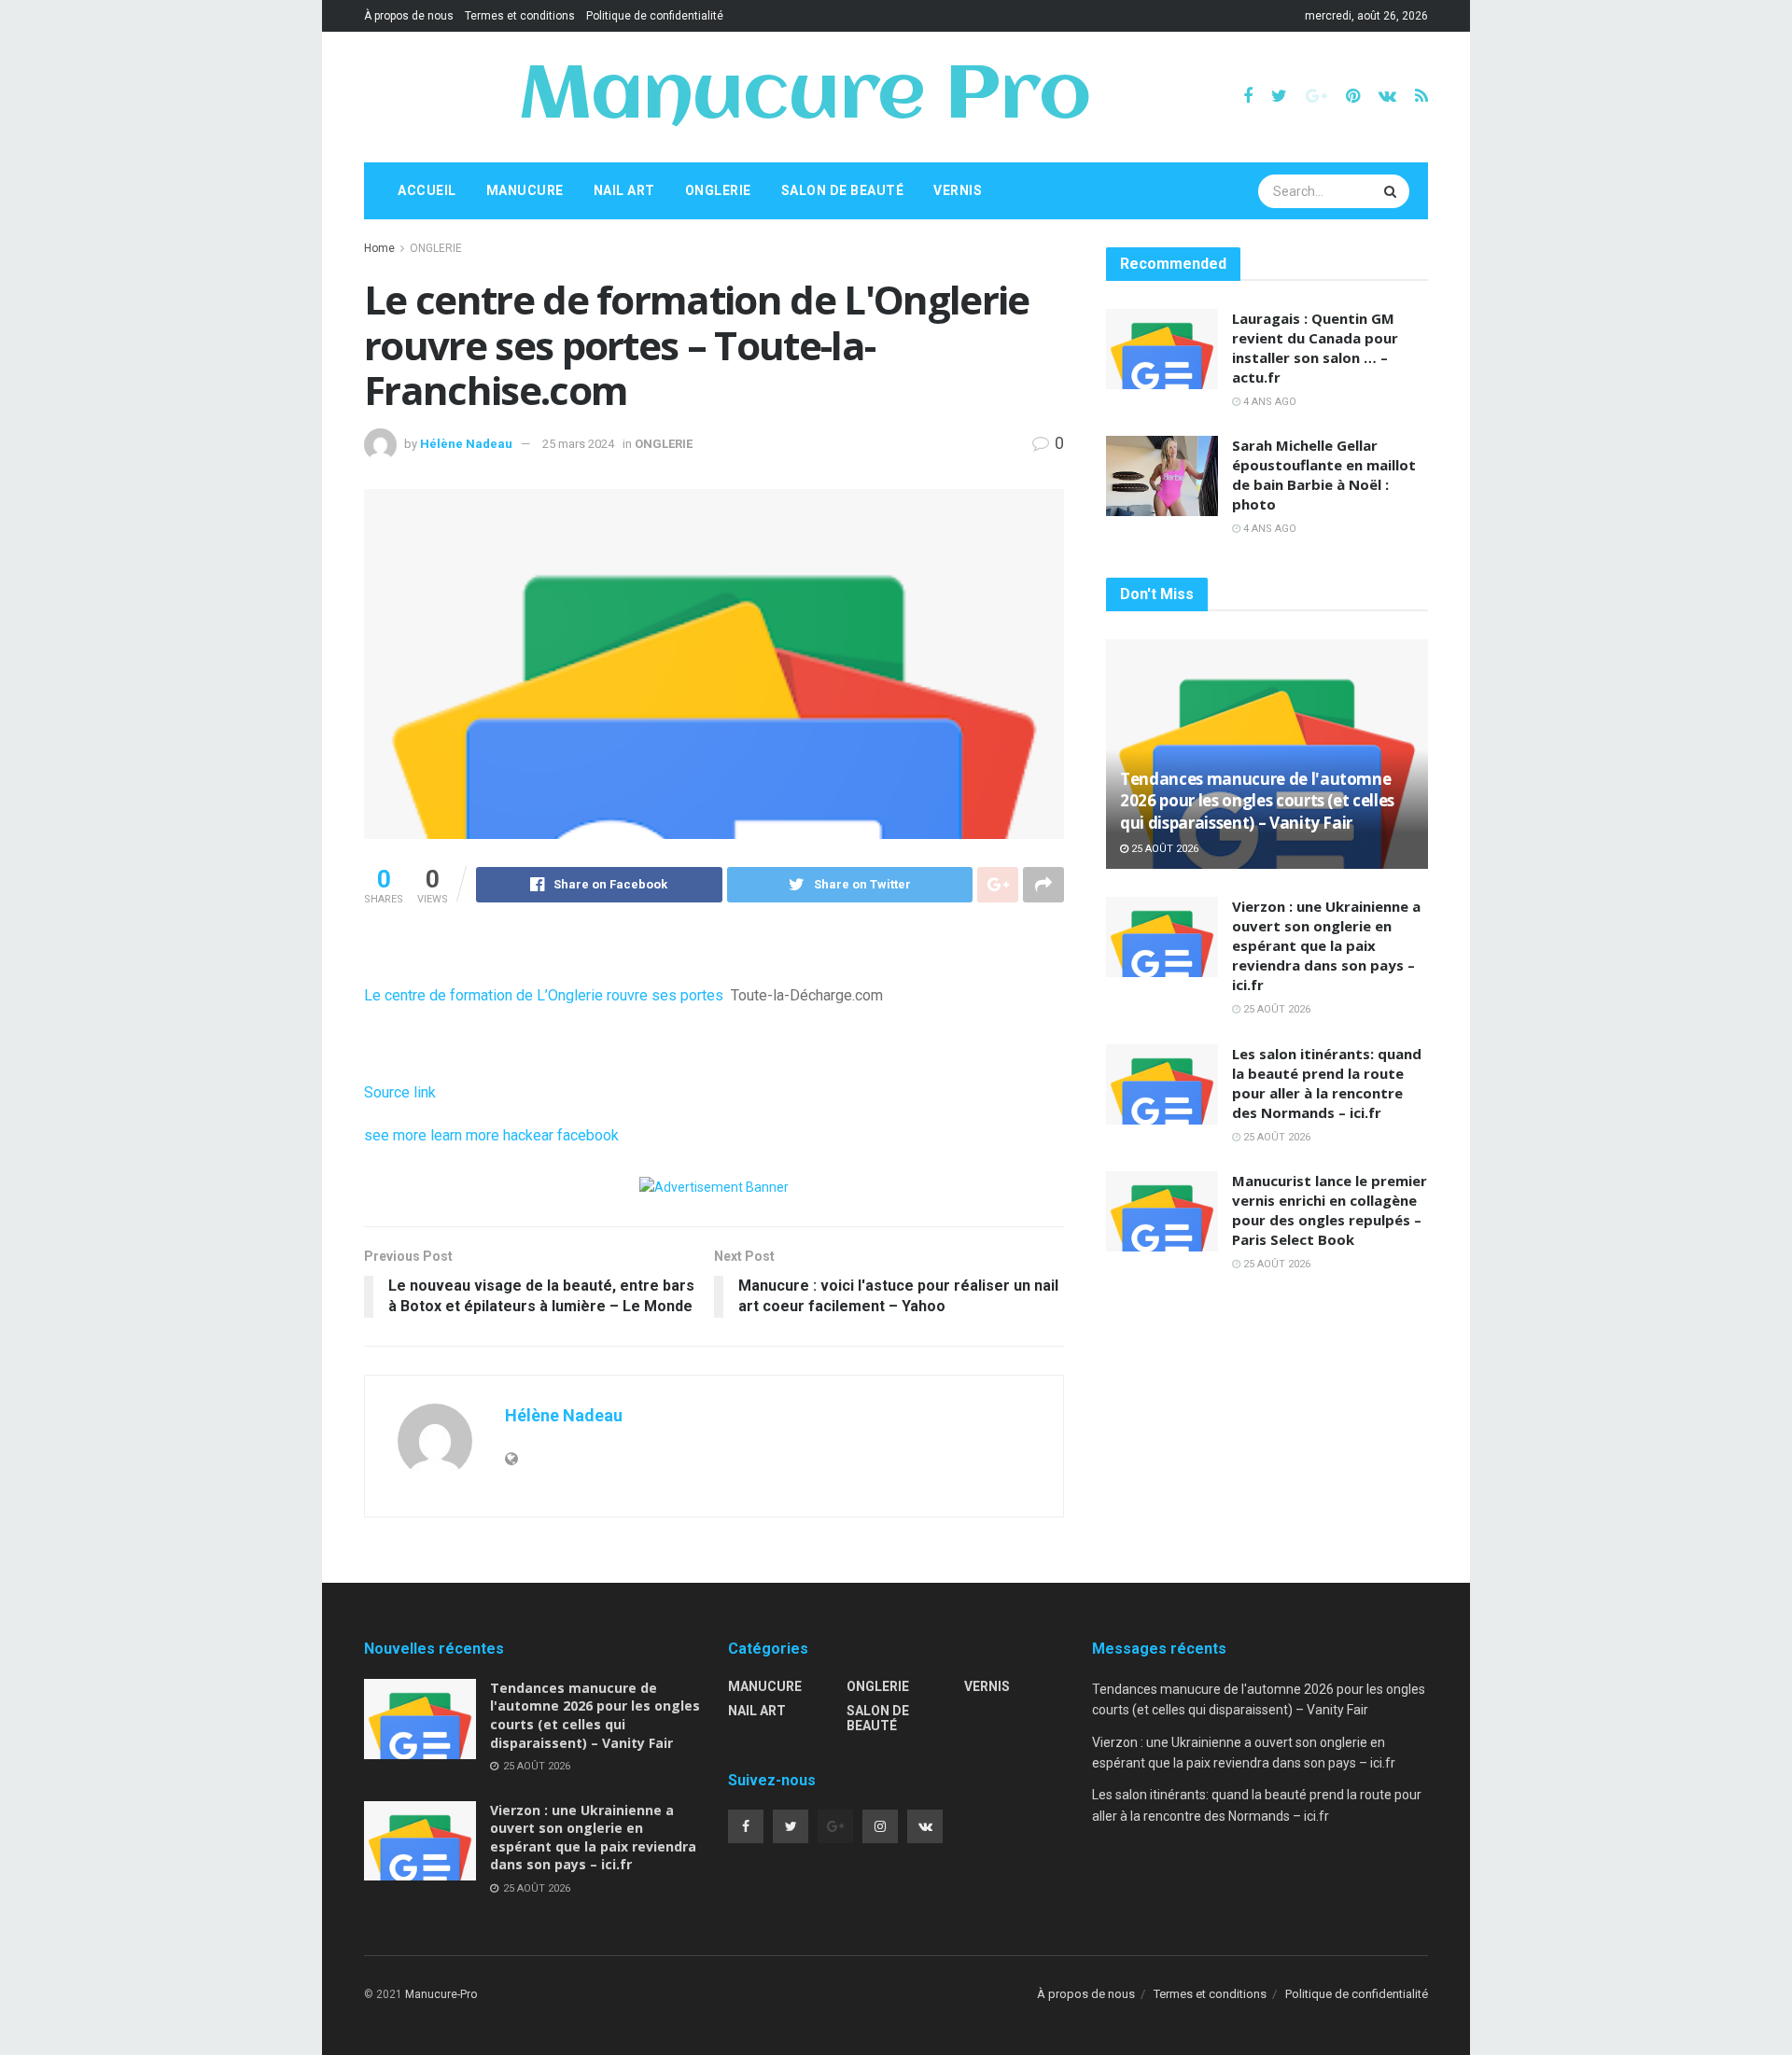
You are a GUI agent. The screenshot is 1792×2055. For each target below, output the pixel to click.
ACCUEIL (427, 190)
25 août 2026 (1163, 849)
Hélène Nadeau (466, 444)
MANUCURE (525, 190)
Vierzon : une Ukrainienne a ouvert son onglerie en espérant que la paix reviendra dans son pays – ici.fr (1326, 945)
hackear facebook (561, 1135)
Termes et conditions (520, 16)
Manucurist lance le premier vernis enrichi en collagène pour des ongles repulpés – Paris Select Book (1330, 1210)
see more (395, 1135)
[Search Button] (1393, 191)
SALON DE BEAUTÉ (843, 190)
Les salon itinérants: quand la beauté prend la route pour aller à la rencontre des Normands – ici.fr (1327, 1083)
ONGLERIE (718, 190)
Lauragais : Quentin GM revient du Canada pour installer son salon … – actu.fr (1315, 348)
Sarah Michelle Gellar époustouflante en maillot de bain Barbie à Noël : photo (1324, 475)
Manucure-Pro (441, 1994)
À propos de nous (409, 16)
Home (379, 248)
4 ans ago (1268, 402)
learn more (465, 1135)
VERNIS (958, 190)
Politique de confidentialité (655, 16)
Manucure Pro (804, 97)
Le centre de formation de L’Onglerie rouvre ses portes (544, 995)
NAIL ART (624, 190)
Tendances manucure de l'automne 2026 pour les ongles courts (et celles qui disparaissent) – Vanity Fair (1257, 801)
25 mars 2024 (578, 444)
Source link (400, 1092)
